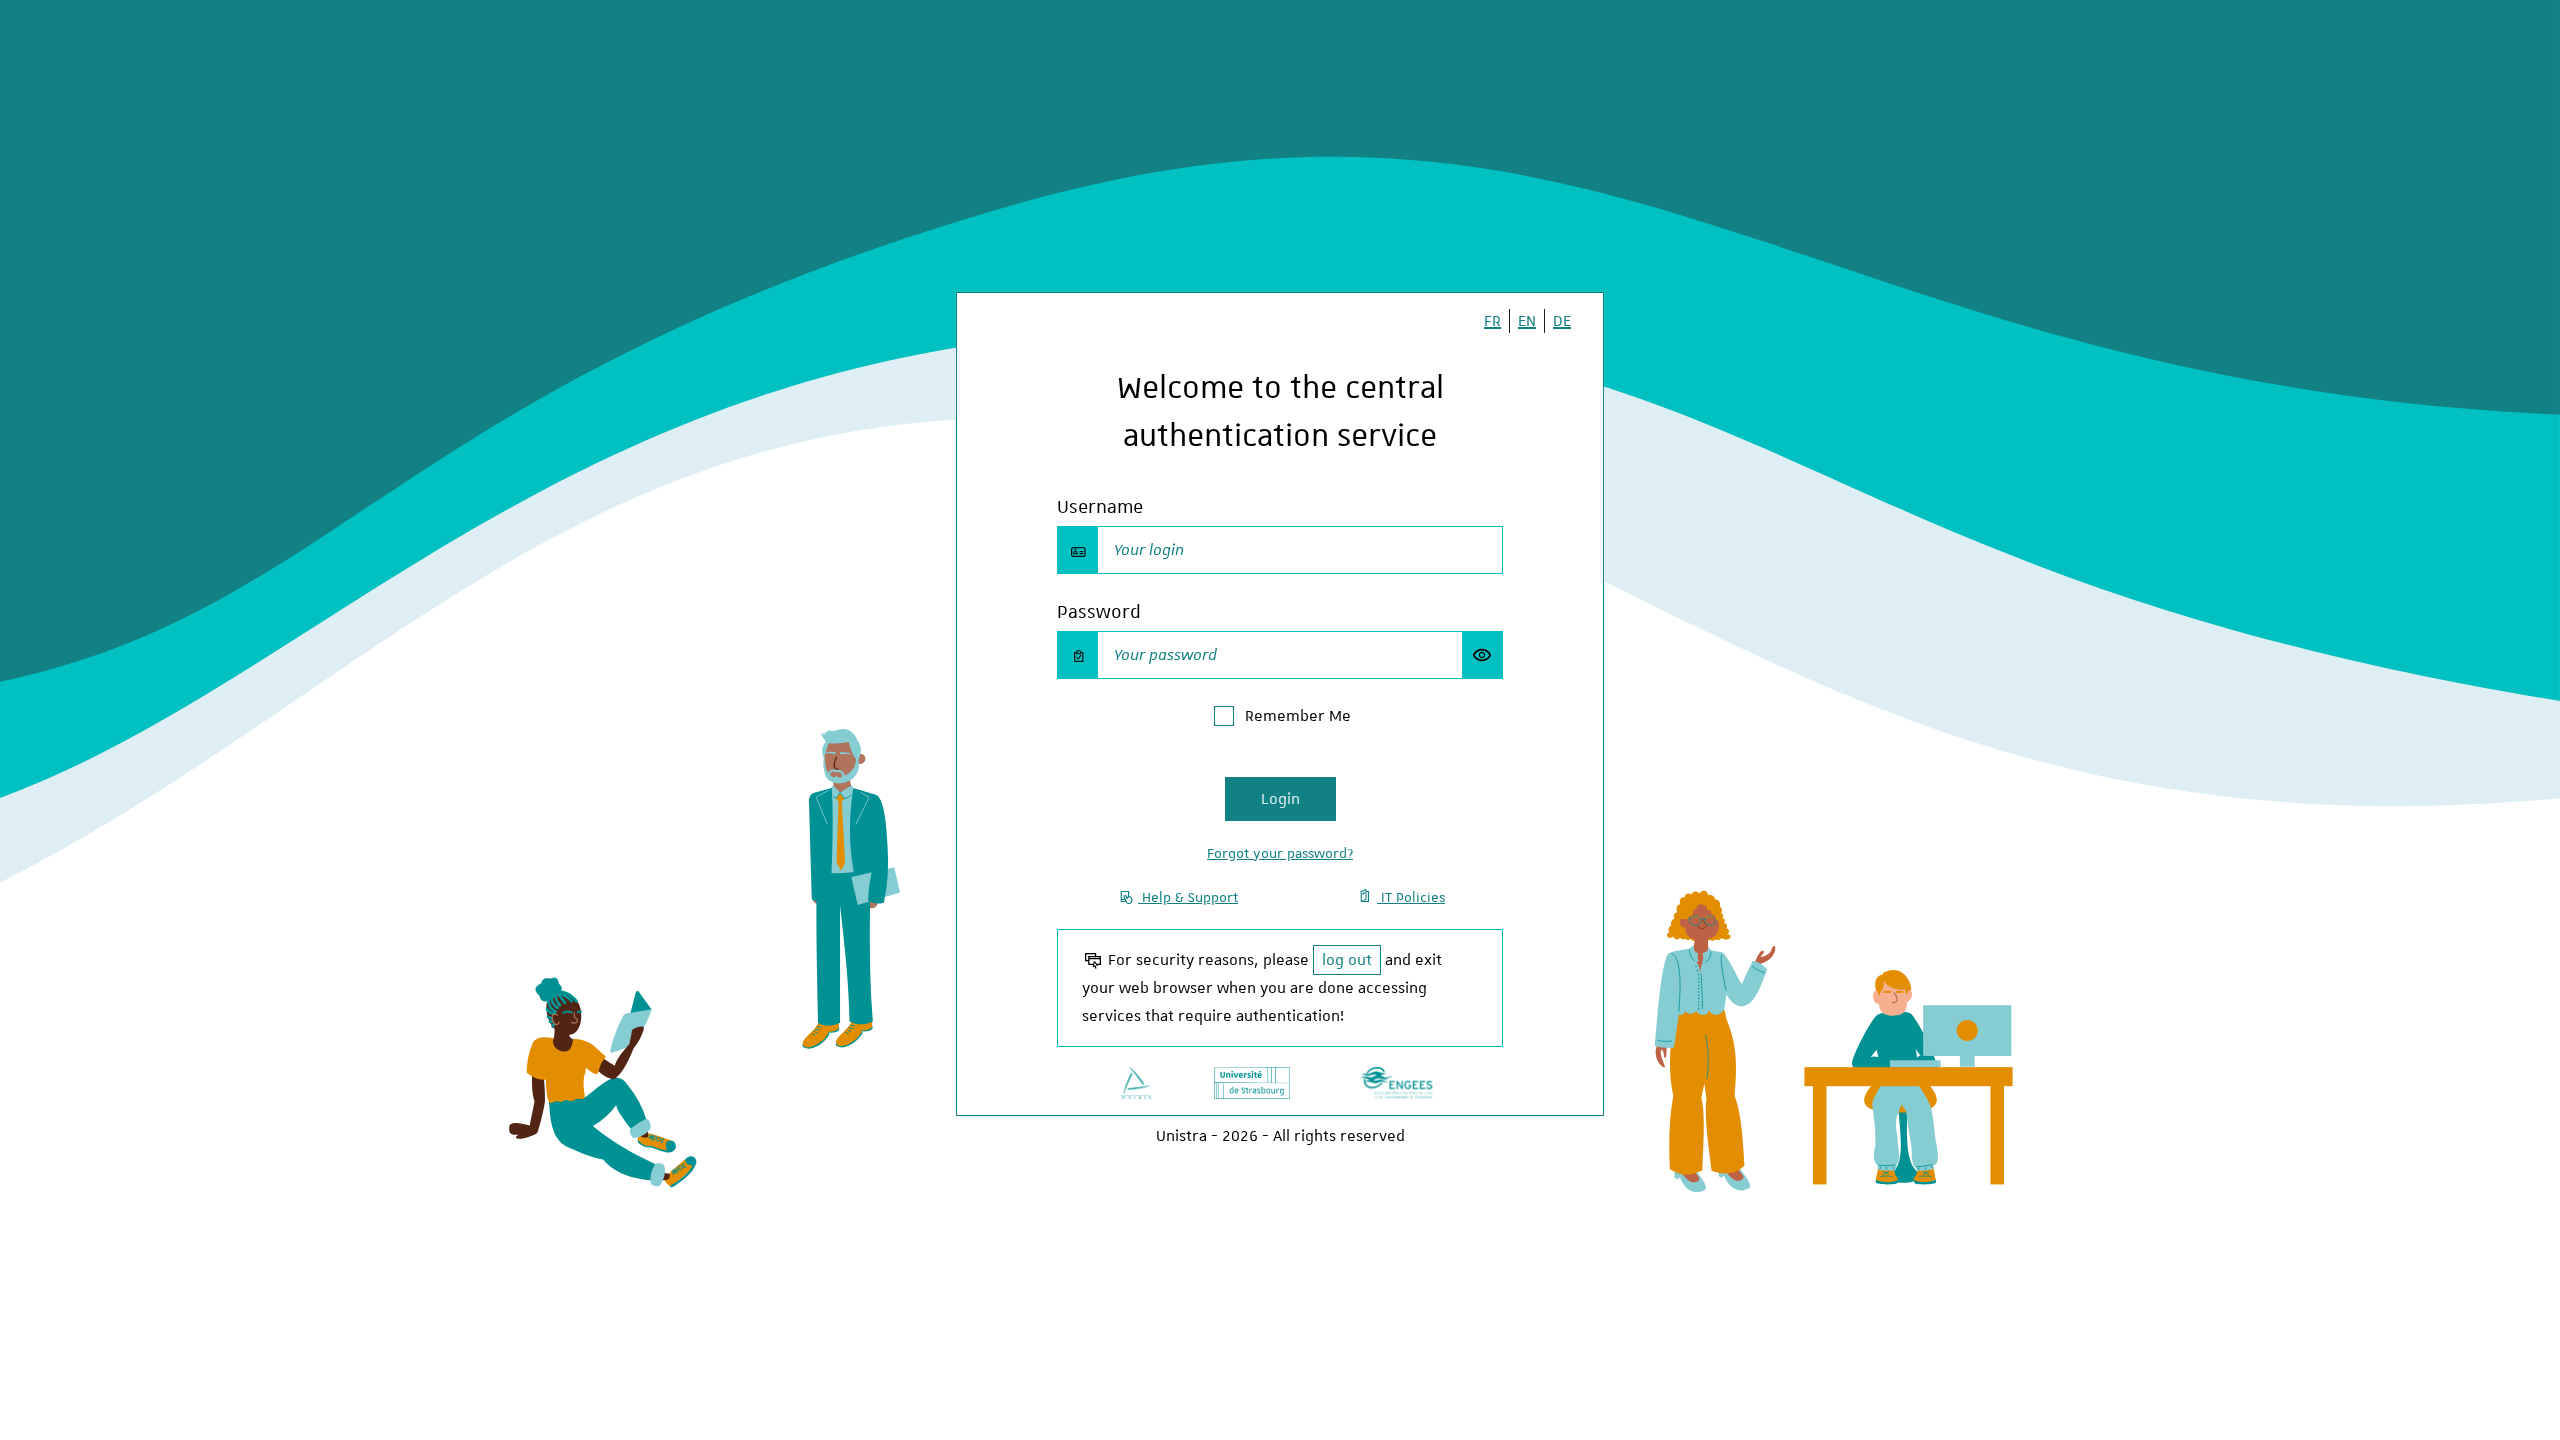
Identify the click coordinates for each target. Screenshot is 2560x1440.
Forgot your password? (1280, 853)
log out (1347, 960)
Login (1280, 799)
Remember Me (1298, 716)
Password (1099, 611)
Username (1100, 506)
